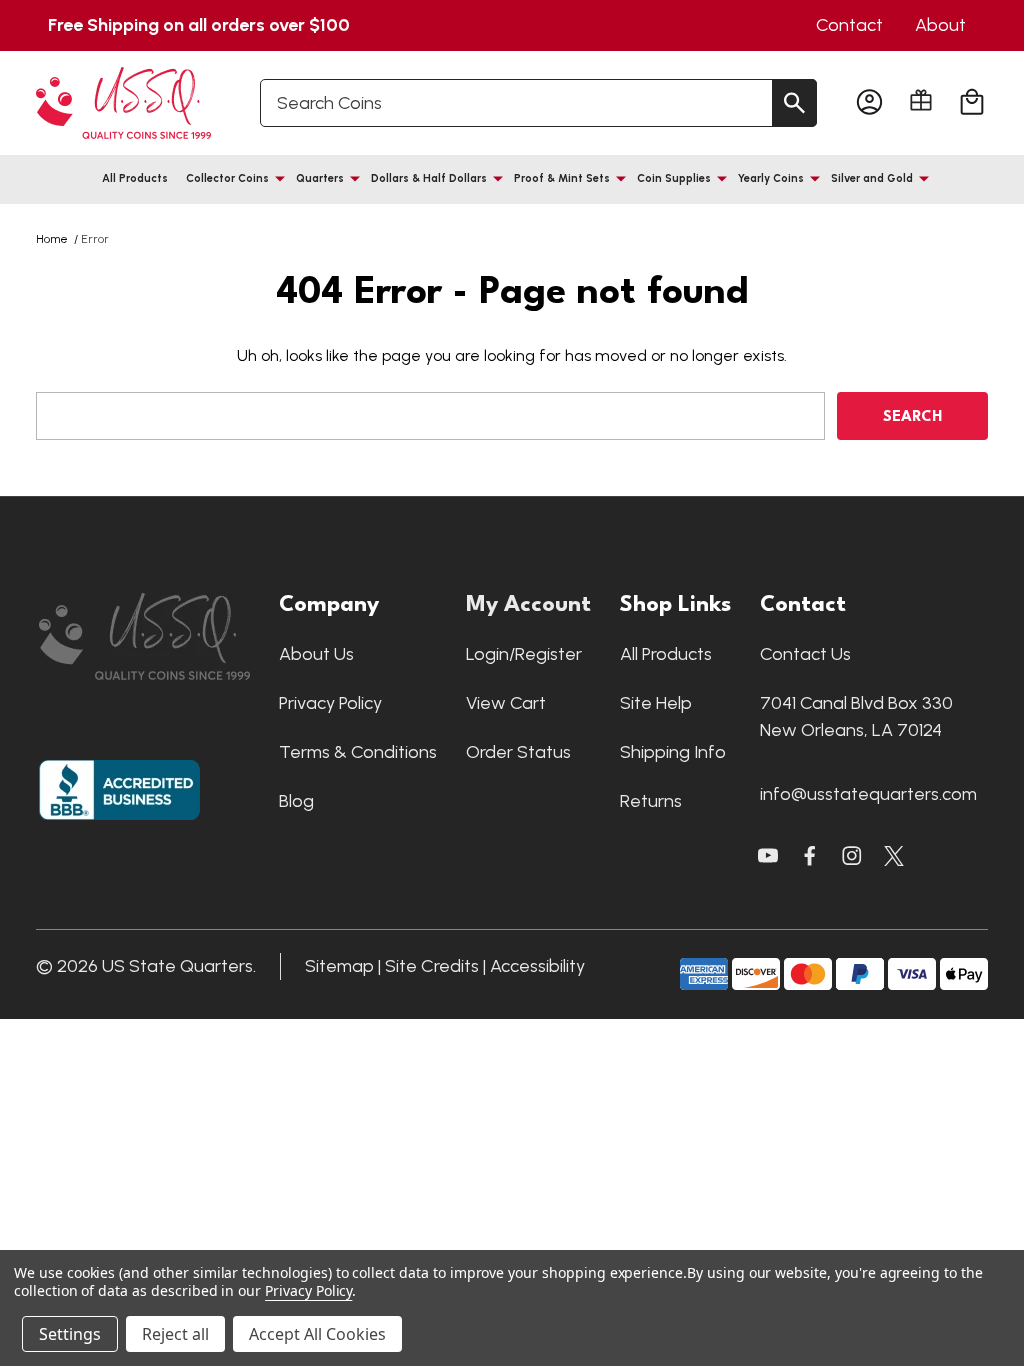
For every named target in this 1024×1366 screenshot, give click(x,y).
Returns (651, 801)
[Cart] (972, 103)
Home (52, 239)
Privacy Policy (330, 703)
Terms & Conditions (358, 752)
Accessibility (537, 966)
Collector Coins (227, 178)
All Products (135, 178)
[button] (148, 636)
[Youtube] (768, 856)
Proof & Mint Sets (562, 178)
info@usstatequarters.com (868, 794)
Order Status (518, 752)
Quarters (320, 178)
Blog (296, 801)
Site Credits (432, 966)
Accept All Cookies (317, 1334)
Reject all (175, 1334)
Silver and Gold (872, 178)
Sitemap (339, 966)
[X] (810, 856)
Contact (849, 25)
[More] (280, 178)
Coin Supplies (674, 178)
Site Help (656, 703)
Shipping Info (673, 752)
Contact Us (805, 654)
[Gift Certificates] (921, 100)
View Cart (506, 703)
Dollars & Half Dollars (429, 178)
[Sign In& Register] (869, 103)
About (940, 25)
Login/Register (524, 654)
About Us (316, 654)
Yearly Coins (771, 178)
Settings (70, 1334)
